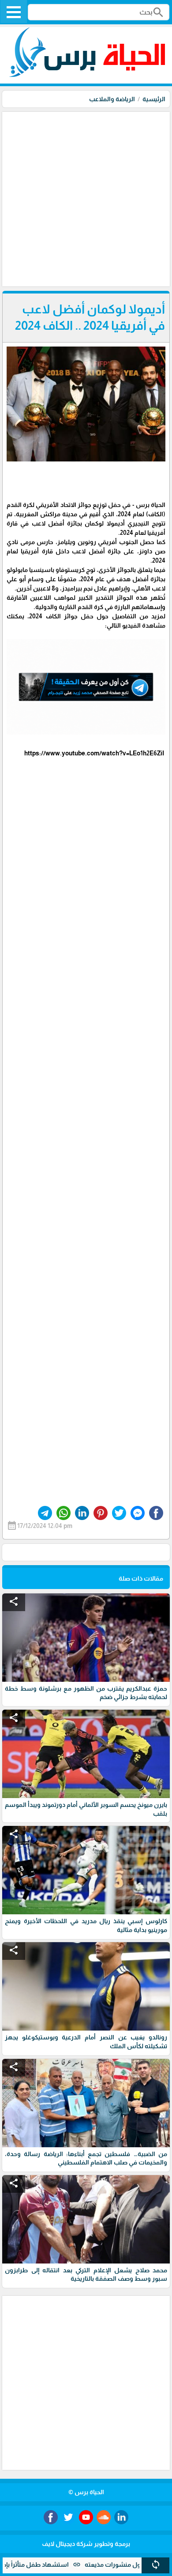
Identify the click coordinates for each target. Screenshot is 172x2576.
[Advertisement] (86, 198)
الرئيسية (154, 99)
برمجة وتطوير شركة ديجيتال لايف (86, 2544)
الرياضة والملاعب (112, 99)
